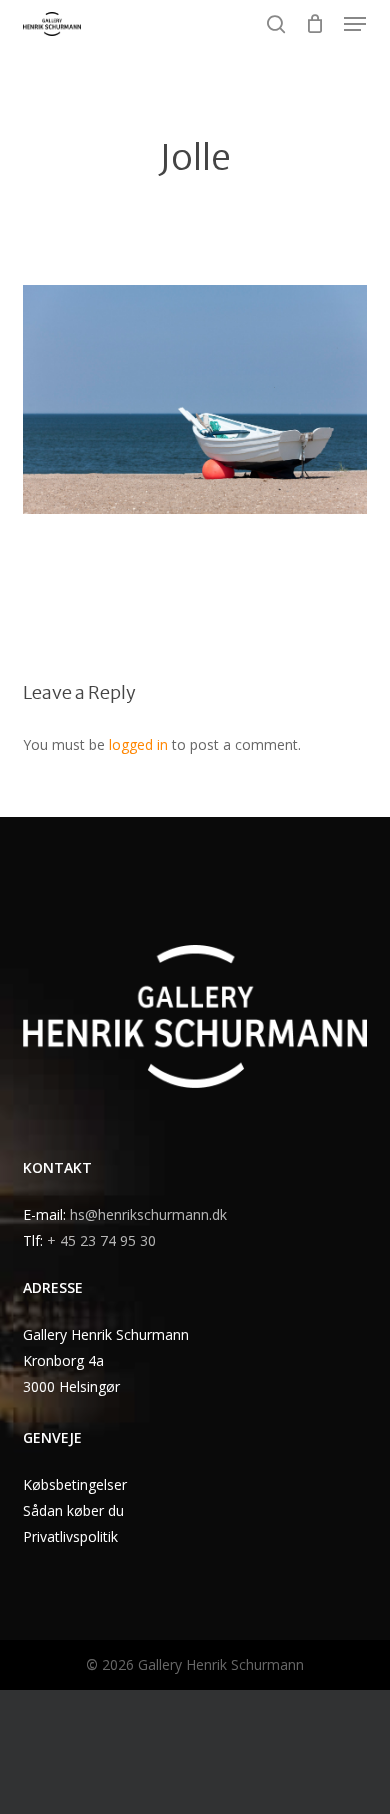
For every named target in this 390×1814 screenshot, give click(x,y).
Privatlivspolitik (70, 1536)
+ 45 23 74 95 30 (101, 1240)
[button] (355, 24)
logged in (138, 744)
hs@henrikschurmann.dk (148, 1214)
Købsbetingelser (75, 1484)
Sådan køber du (73, 1510)
